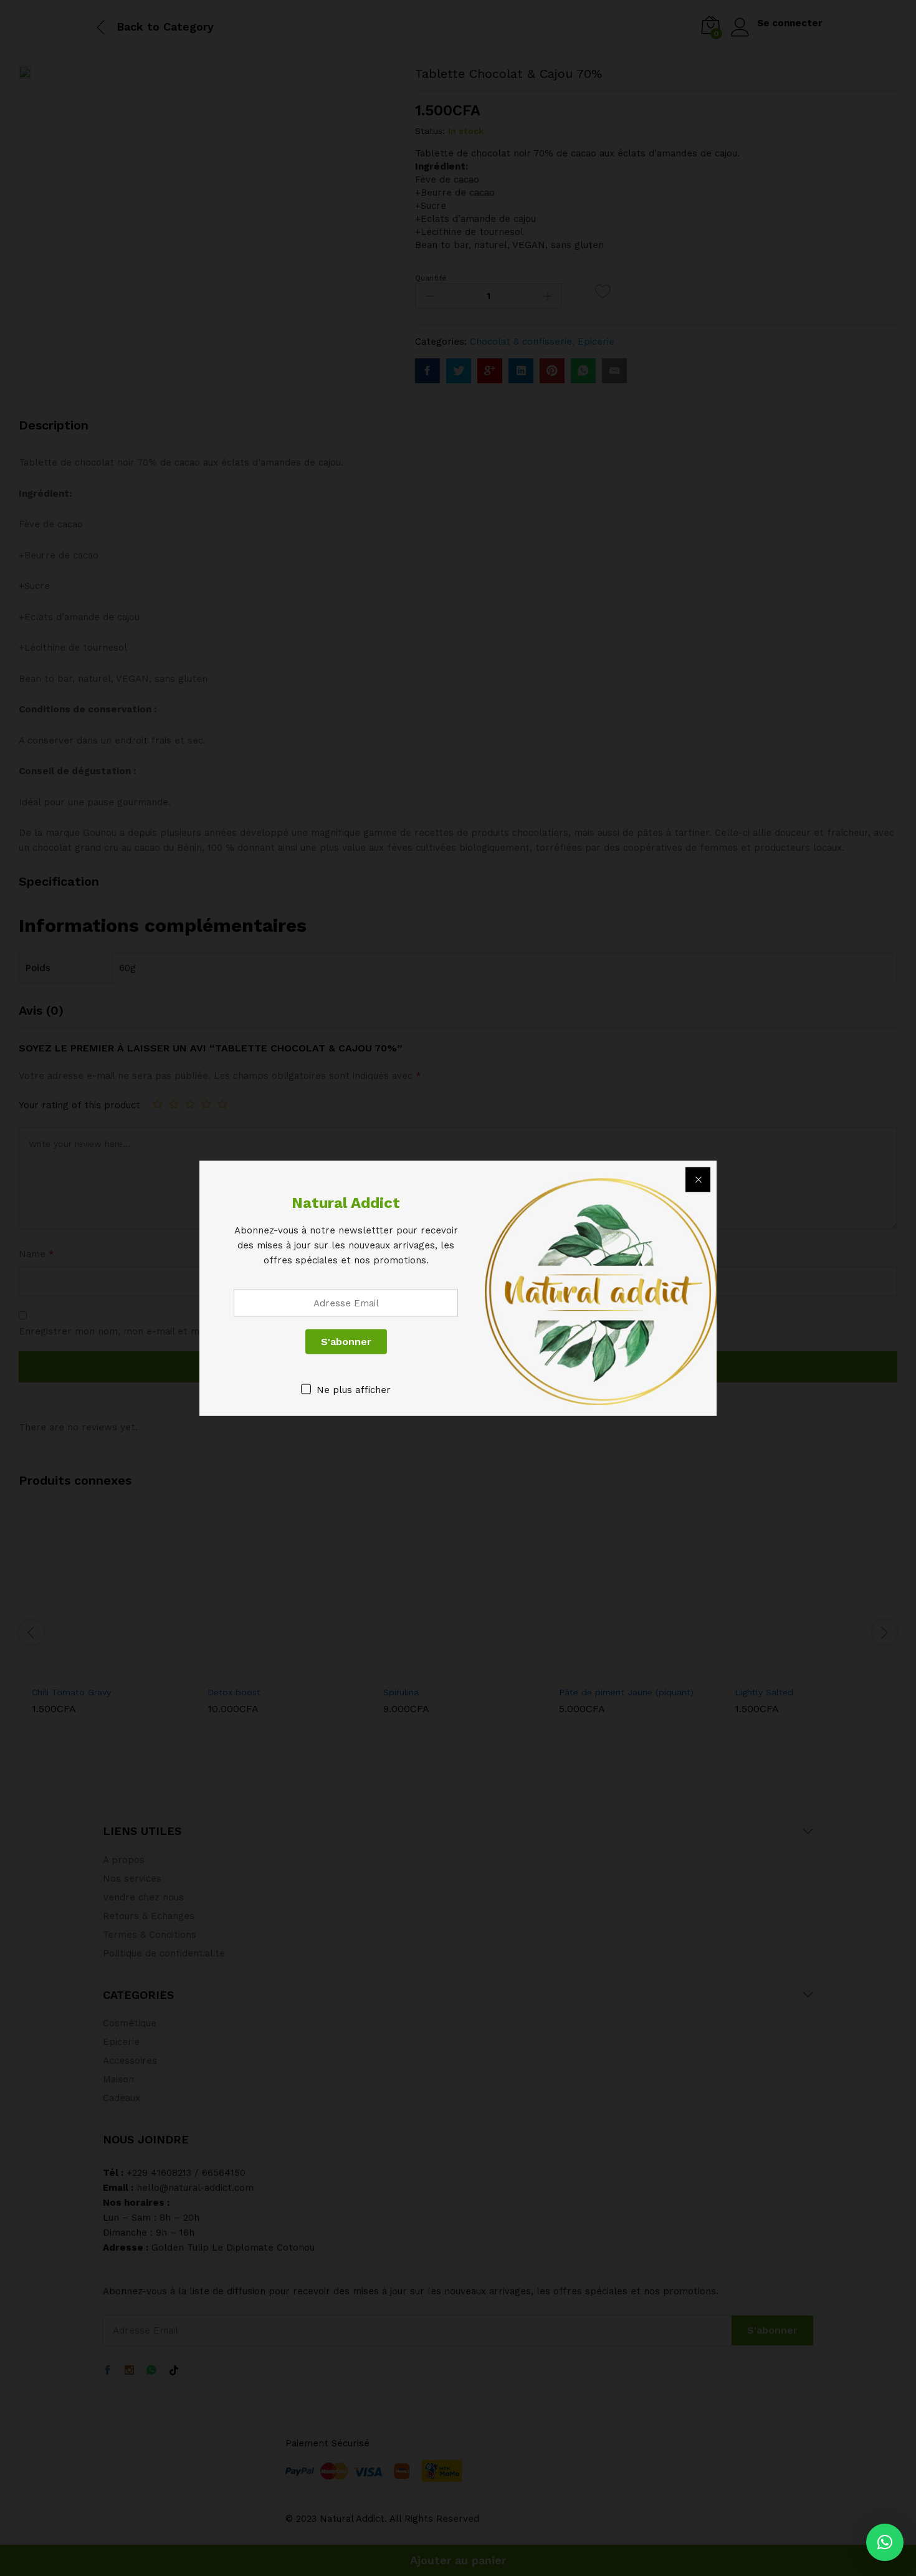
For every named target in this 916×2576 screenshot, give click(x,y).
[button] (885, 2542)
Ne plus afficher (354, 1389)
